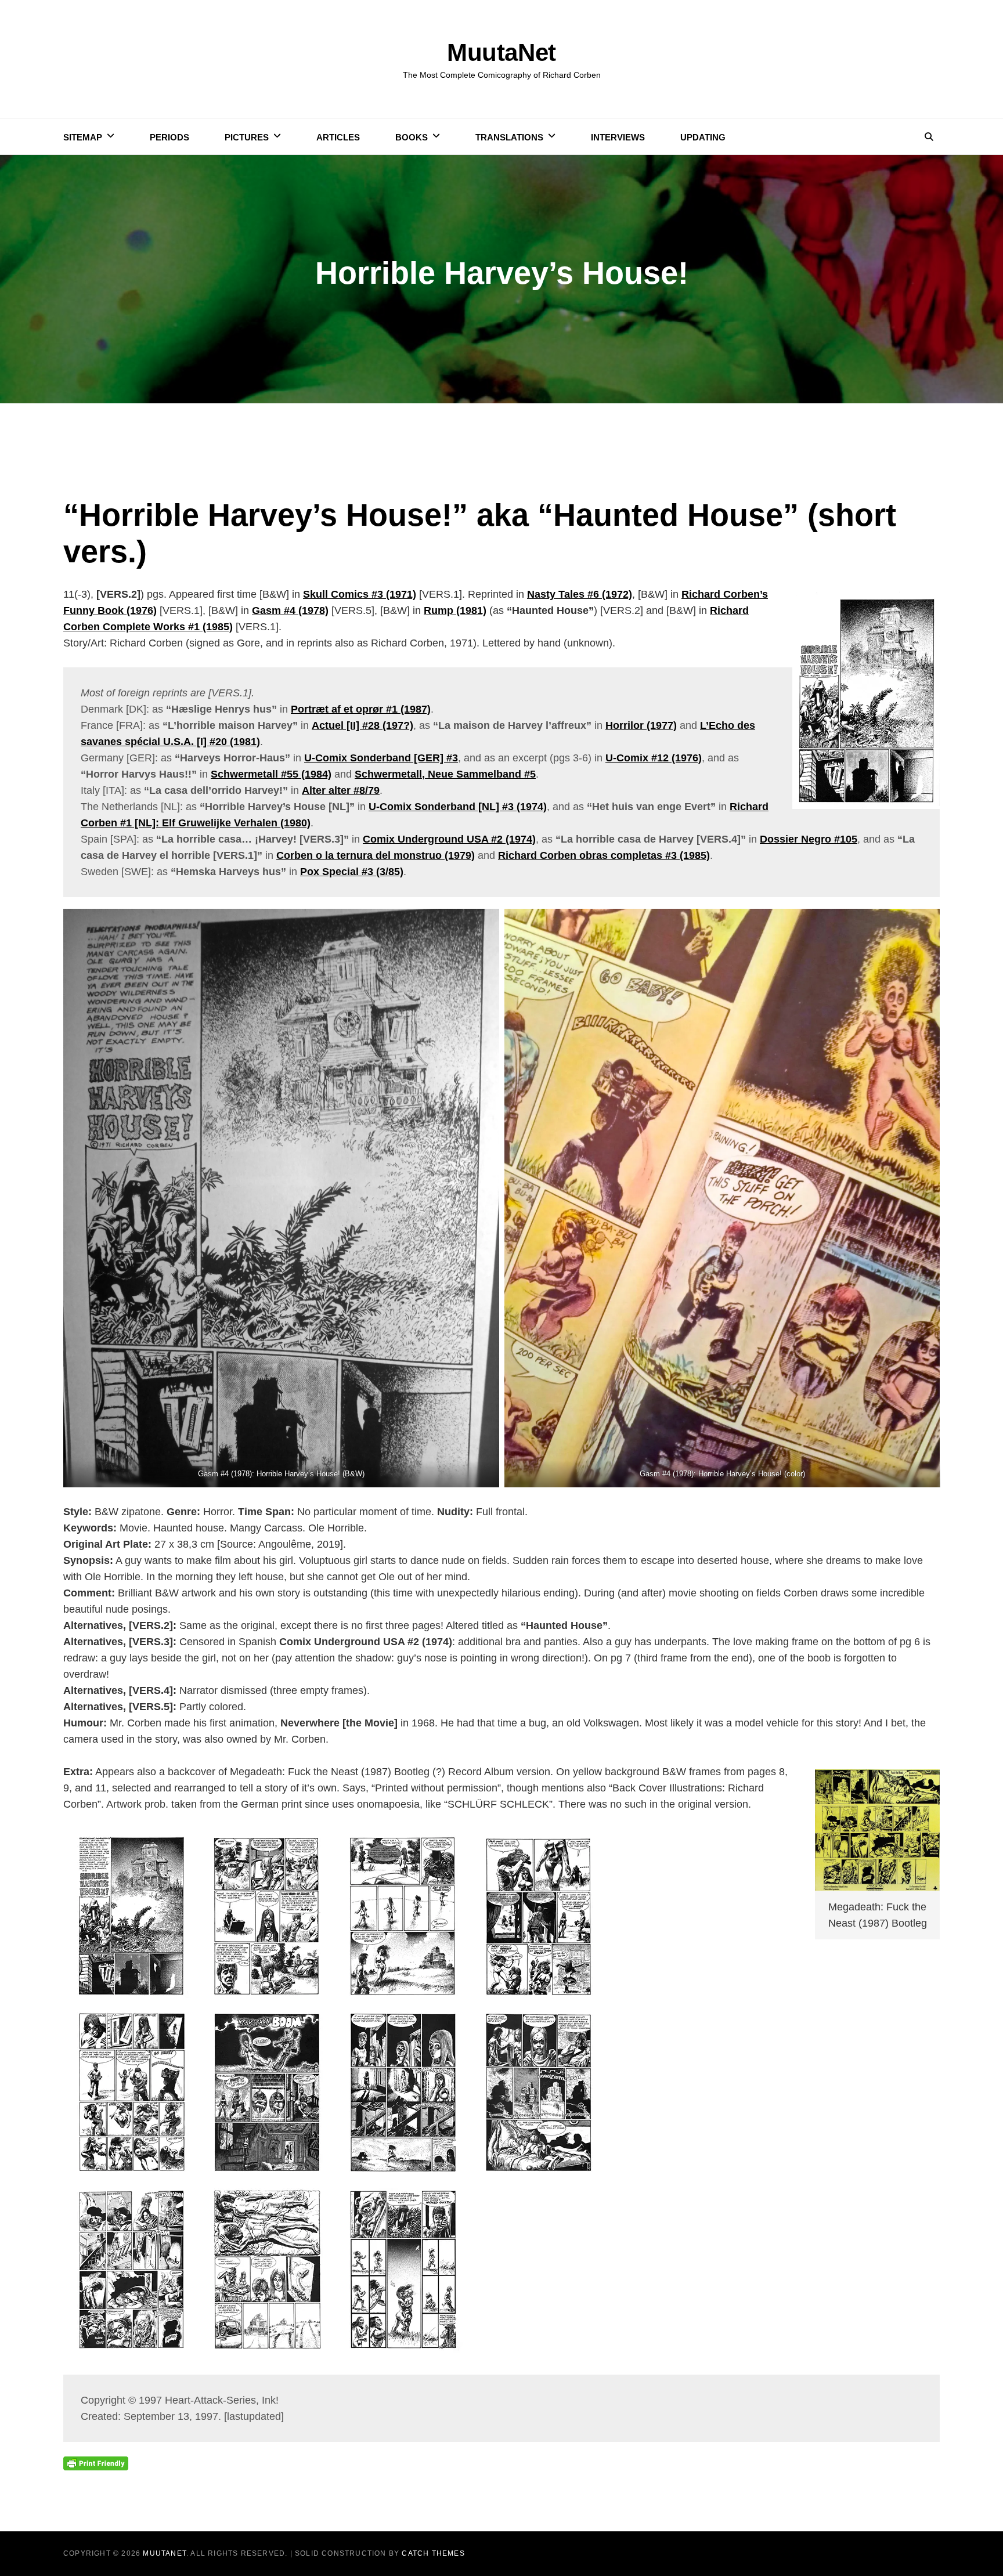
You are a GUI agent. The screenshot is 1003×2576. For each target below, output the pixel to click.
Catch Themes (433, 2553)
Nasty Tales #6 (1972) (580, 594)
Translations (509, 137)
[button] (281, 1198)
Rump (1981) (455, 610)
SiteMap (83, 137)
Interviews (618, 137)
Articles (338, 137)
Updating (703, 137)
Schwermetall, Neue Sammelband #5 (445, 774)
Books (412, 137)
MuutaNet (501, 53)
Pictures (247, 137)
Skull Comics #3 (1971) (360, 594)
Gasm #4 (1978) (290, 610)
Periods (169, 137)
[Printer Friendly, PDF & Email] (96, 2462)
